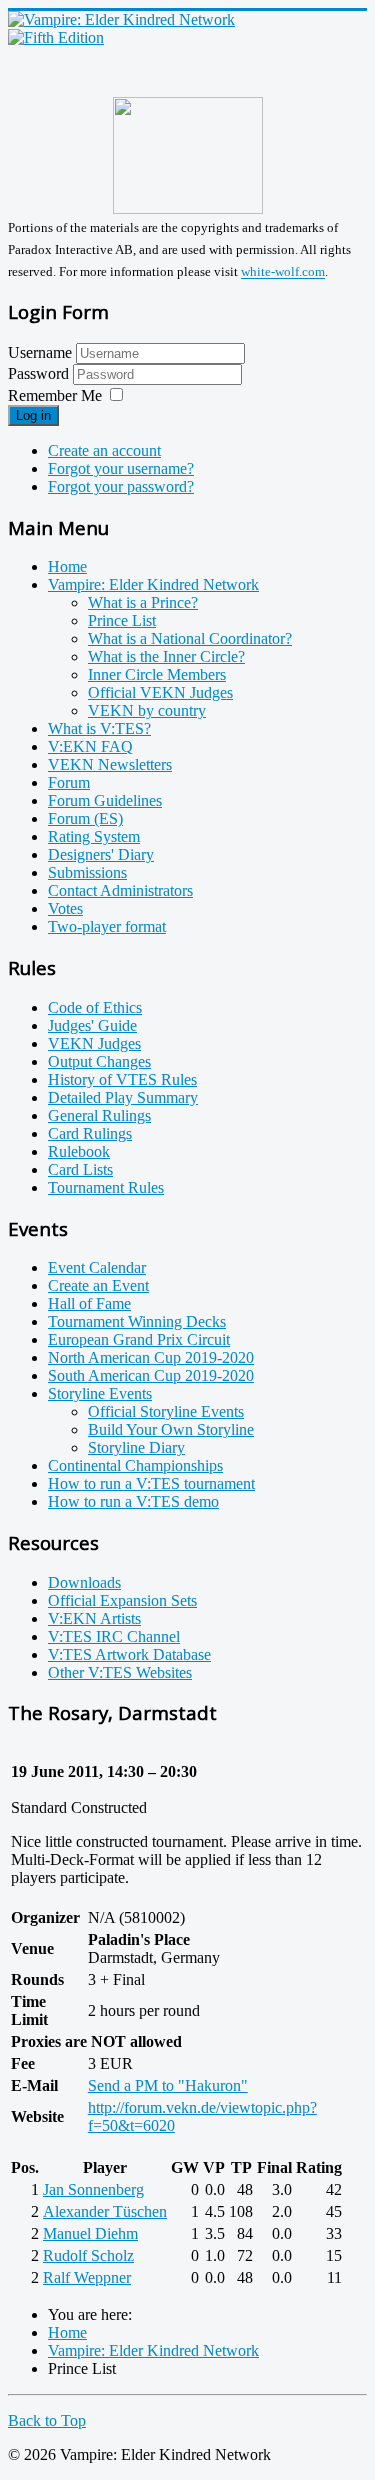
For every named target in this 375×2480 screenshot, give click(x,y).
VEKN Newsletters (110, 764)
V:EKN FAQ (90, 746)
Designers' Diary (101, 854)
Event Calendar (97, 1267)
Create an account (104, 450)
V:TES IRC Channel (114, 1636)
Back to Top (47, 2420)
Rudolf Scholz (88, 2255)
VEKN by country (147, 710)
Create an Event (98, 1285)
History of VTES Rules (122, 1079)
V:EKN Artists (94, 1618)
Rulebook (79, 1151)
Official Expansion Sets (122, 1600)
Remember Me (55, 395)
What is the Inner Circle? (166, 656)
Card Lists (80, 1169)
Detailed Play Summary (123, 1097)
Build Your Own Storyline (171, 1429)
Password (40, 373)
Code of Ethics (95, 1007)
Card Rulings (90, 1133)
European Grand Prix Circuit (139, 1339)
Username (40, 352)
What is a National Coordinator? (190, 638)
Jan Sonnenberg (93, 2189)
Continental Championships (135, 1465)
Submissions (87, 872)
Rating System (94, 836)
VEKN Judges (94, 1043)
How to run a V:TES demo (133, 1501)
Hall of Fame (89, 1303)
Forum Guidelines (105, 800)
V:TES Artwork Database (129, 1654)
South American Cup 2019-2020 (151, 1375)
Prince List (122, 620)
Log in (33, 415)
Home (67, 566)
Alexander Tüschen (105, 2211)
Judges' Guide (92, 1025)
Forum (69, 782)
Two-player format (107, 926)
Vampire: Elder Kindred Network (153, 584)
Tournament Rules (106, 1187)
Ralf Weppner (87, 2277)
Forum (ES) (85, 818)
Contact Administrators (120, 890)
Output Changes (99, 1061)
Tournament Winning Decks (137, 1321)
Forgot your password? (121, 486)
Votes (65, 908)
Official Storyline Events (166, 1411)
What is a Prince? (143, 602)
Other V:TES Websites (120, 1672)
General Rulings (99, 1115)
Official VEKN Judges (160, 692)
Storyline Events (100, 1393)
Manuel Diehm (90, 2233)
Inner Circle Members (157, 674)
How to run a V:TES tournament (151, 1483)
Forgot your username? (121, 468)
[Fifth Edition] (56, 37)
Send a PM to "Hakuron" (168, 2085)
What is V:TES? (99, 728)
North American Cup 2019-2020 (151, 1357)
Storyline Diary (136, 1447)
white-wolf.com (283, 272)
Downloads (84, 1582)
